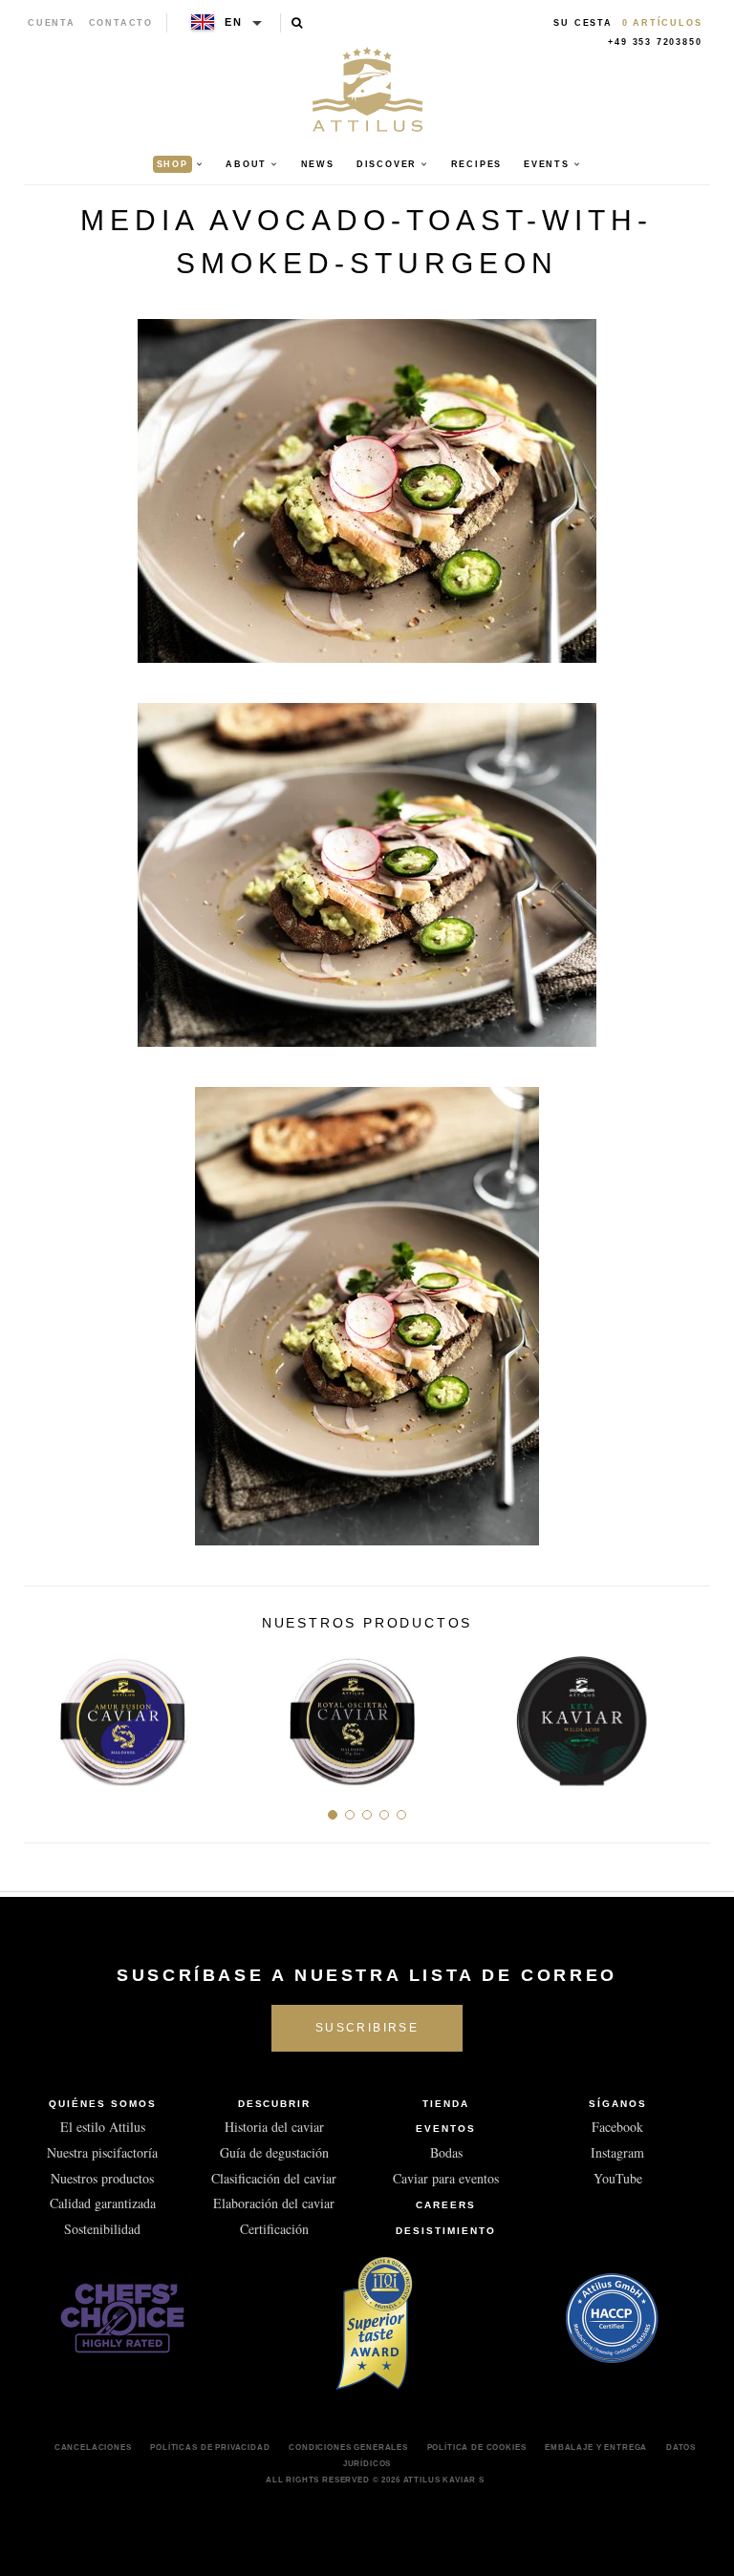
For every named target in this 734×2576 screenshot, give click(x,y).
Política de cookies (477, 2447)
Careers (446, 2205)
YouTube (618, 2178)
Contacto (121, 23)
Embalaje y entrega (596, 2447)
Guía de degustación (274, 2152)
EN (234, 22)
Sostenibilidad (102, 2229)
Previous (45, 1714)
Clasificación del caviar (274, 2178)
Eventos (446, 2129)
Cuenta (52, 23)
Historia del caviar (274, 2127)
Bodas (446, 2152)
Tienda (446, 2104)
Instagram (617, 2152)
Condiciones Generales (348, 2447)
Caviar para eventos (446, 2178)
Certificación (274, 2229)
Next (689, 1714)
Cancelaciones (93, 2447)
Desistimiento (445, 2231)
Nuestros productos (102, 2178)
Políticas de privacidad (210, 2447)
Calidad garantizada (103, 2203)
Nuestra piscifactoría (102, 2152)
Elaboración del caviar (274, 2203)
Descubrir (275, 2104)
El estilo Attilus (103, 2127)
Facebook (617, 2127)
